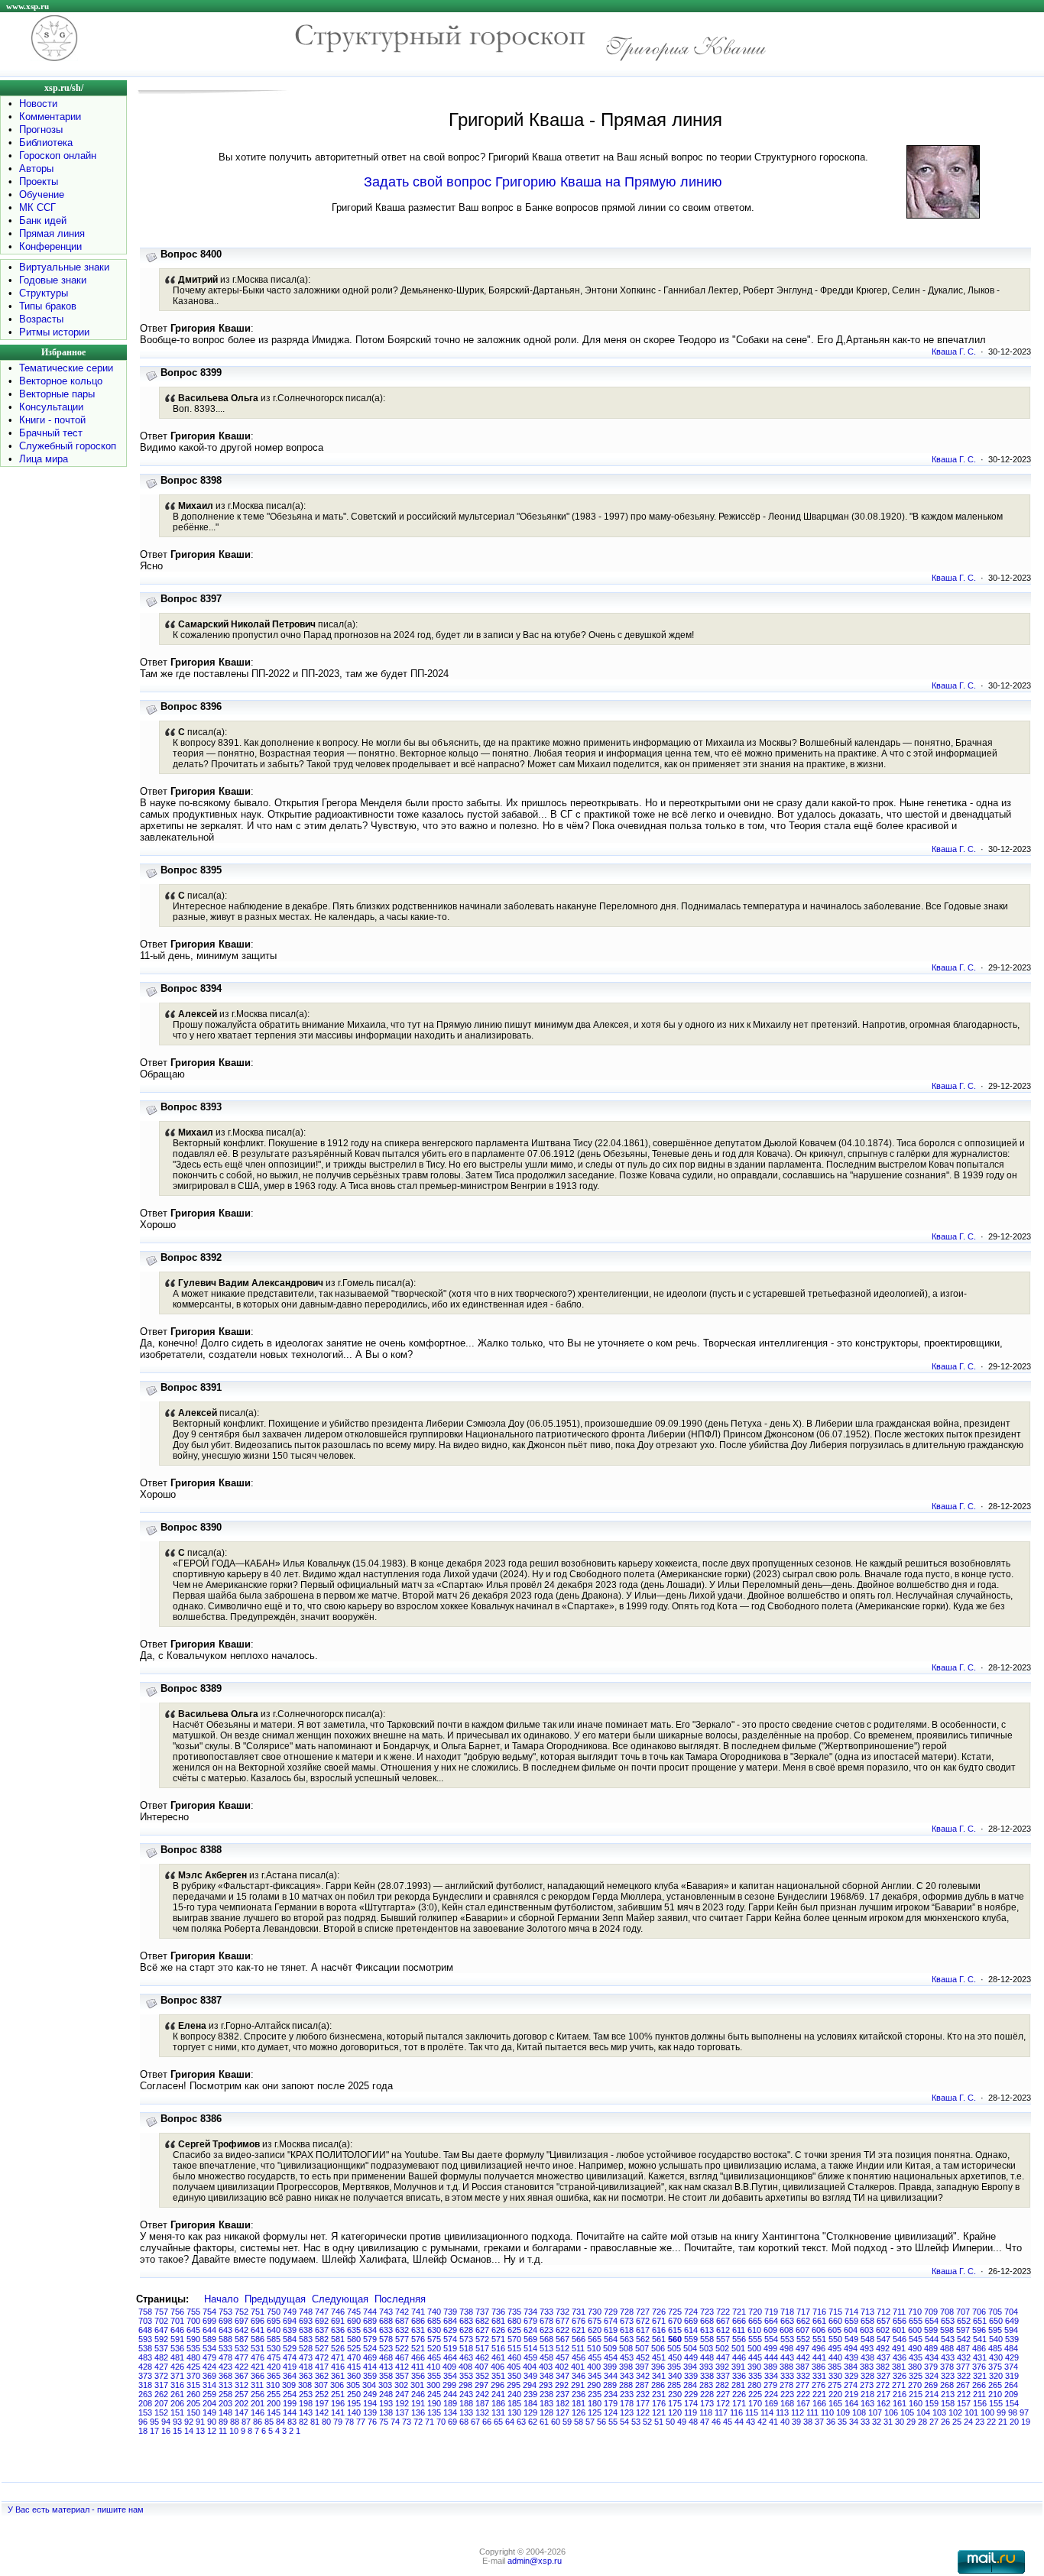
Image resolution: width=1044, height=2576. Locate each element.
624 (530, 2330)
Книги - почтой (52, 420)
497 (802, 2348)
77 (361, 2422)
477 (242, 2357)
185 (514, 2403)
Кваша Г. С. (954, 352)
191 (418, 2403)
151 (177, 2412)
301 (417, 2385)
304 (369, 2385)
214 (932, 2394)
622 (563, 2330)
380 (915, 2367)
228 (707, 2394)
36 (831, 2422)
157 (964, 2403)
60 (556, 2422)
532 (242, 2348)
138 (386, 2412)
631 (418, 2330)
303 (385, 2385)
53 (636, 2422)
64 (510, 2422)
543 (948, 2339)
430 (996, 2357)
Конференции (50, 246)
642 (242, 2330)
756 (177, 2312)
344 (611, 2376)
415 (354, 2367)
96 (143, 2422)
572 (482, 2339)
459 (530, 2357)
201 (258, 2403)
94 (166, 2422)
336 (739, 2376)
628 (466, 2330)
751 (258, 2312)
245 (434, 2394)
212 (964, 2394)
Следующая (340, 2299)
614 (691, 2330)
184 (530, 2403)
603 (867, 2330)
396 (658, 2367)
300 (433, 2385)
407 (481, 2367)
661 (819, 2321)
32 (877, 2422)
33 (865, 2422)
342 (643, 2376)
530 (274, 2348)
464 (450, 2357)
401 (578, 2367)
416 (338, 2367)
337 (723, 2376)
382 (883, 2367)
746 (338, 2312)
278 (786, 2385)
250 (354, 2394)
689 (370, 2321)
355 (434, 2376)
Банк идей (43, 220)
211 (979, 2394)
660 (835, 2321)
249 (370, 2394)
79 (338, 2422)
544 (932, 2339)
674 (611, 2321)
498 (786, 2348)
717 (803, 2312)
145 (274, 2412)
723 (707, 2312)
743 (386, 2312)
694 (290, 2321)
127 (563, 2412)
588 (225, 2339)
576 (418, 2339)
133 (466, 2412)
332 (803, 2376)
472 (322, 2357)
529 (290, 2348)
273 (867, 2385)
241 (498, 2394)
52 (647, 2422)
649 (1012, 2321)
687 (402, 2321)
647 (161, 2330)
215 (916, 2394)
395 (674, 2367)
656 (900, 2321)
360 (354, 2376)
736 (498, 2312)
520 (434, 2348)
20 (1014, 2422)
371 (177, 2376)
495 (835, 2348)
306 (337, 2385)
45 (728, 2422)
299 (449, 2385)
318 (145, 2385)
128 (546, 2412)
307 (321, 2385)
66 (487, 2422)
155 (996, 2403)
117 (721, 2412)
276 (819, 2385)
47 (705, 2422)
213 (948, 2394)
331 (819, 2376)
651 (980, 2321)
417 (322, 2367)
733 (546, 2312)
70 (441, 2422)
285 (674, 2385)
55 (613, 2422)
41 (773, 2422)
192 (402, 2403)
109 (843, 2412)
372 (161, 2376)
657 (884, 2321)
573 (466, 2339)
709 (931, 2312)
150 (193, 2412)
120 (675, 2412)
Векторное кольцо (61, 381)
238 (546, 2394)
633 (386, 2330)
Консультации (51, 407)
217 (884, 2394)
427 (161, 2367)
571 (498, 2339)
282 (722, 2385)
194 (370, 2403)
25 (957, 2422)
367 (242, 2376)
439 (851, 2357)
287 (642, 2385)
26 (945, 2422)
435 (916, 2357)
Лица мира (44, 459)
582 (322, 2339)
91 (200, 2422)
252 (322, 2394)
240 (514, 2394)
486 (979, 2348)
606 (819, 2330)
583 (306, 2339)
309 (289, 2385)
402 (562, 2367)
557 (723, 2339)
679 (530, 2321)
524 (370, 2348)
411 (418, 2367)
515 (514, 2348)
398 (626, 2367)
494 (851, 2348)
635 (354, 2330)
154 (1012, 2403)
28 (922, 2422)
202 (242, 2403)
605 (835, 2330)
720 (755, 2312)
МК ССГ (37, 207)
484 (1011, 2348)
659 (851, 2321)
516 (498, 2348)
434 (932, 2357)
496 (819, 2348)
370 (193, 2376)
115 (752, 2412)
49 (682, 2422)
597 (963, 2330)
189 (450, 2403)
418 (306, 2367)
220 (835, 2394)
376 (979, 2367)
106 (891, 2412)
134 (450, 2412)
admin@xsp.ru (535, 2561)
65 (498, 2422)
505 (674, 2348)
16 (166, 2431)
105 (907, 2412)
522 (402, 2348)
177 (643, 2403)
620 (595, 2330)
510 (594, 2348)
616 (659, 2330)
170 (755, 2403)
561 (659, 2339)
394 (690, 2367)
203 (225, 2403)
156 (980, 2403)
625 (514, 2330)
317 (161, 2385)
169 (771, 2403)
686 (418, 2321)
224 (771, 2394)
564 (611, 2339)
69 (452, 2422)
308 (305, 2385)
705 (995, 2312)
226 (739, 2394)
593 (145, 2339)
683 (466, 2321)
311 (257, 2385)
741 (418, 2312)
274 (851, 2385)
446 (739, 2357)
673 (627, 2321)
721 (739, 2312)
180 (595, 2403)
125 (595, 2412)
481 (177, 2357)
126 (579, 2412)
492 (883, 2348)
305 (353, 2385)
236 (579, 2394)
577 (402, 2339)
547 (884, 2339)
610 (754, 2330)
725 (675, 2312)
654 (932, 2321)
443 (787, 2357)
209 (1011, 2394)
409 (449, 2367)
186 (498, 2403)
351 (498, 2376)
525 (354, 2348)
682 (482, 2321)
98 (1013, 2412)
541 (980, 2339)
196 (338, 2403)
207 (161, 2403)
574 (450, 2339)
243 (466, 2394)
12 (212, 2431)
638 (306, 2330)
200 (274, 2403)
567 (563, 2339)
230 (675, 2394)
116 (736, 2412)
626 (498, 2330)
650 (996, 2321)
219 (851, 2394)
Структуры (44, 293)
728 (627, 2312)
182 (563, 2403)
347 (563, 2376)
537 (161, 2348)
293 (546, 2385)
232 (643, 2394)
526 (338, 2348)
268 (947, 2385)
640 (274, 2330)
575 (434, 2339)
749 (290, 2312)
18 (143, 2431)
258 (225, 2394)
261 (177, 2394)
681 (498, 2321)
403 (546, 2367)
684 (450, 2321)
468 (386, 2357)
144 (290, 2412)
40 (785, 2422)
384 (851, 2367)
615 (675, 2330)
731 (579, 2312)
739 (450, 2312)
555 (755, 2339)
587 (242, 2339)
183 (546, 2403)
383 (867, 2367)
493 (867, 2348)
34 (854, 2422)
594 (1011, 2330)
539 (1012, 2339)
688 (386, 2321)
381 (899, 2367)
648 (145, 2330)
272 (883, 2385)
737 (482, 2312)
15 (177, 2431)
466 (418, 2357)
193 (386, 2403)
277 (802, 2385)
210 (995, 2394)
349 (530, 2376)
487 (963, 2348)
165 (835, 2403)
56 (601, 2422)
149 (209, 2412)
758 (145, 2312)
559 (691, 2339)
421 (258, 2367)
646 (177, 2330)
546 (900, 2339)
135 (434, 2412)
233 (627, 2394)
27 (934, 2422)
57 (590, 2422)
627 (482, 2330)
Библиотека (46, 143)
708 (947, 2312)
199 (290, 2403)
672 (643, 2321)
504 (690, 2348)
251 (338, 2394)
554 (771, 2339)
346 (579, 2376)
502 (722, 2348)
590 (193, 2339)
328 (867, 2376)
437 (884, 2357)
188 (466, 2403)
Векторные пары (57, 394)
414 (370, 2367)
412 (402, 2367)
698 (225, 2321)
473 (306, 2357)
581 (338, 2339)
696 (258, 2321)
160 (916, 2403)
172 (723, 2403)
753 (225, 2312)
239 (530, 2394)
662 (803, 2321)
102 (955, 2412)
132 (482, 2412)
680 (514, 2321)
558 (707, 2339)
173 (707, 2403)
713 (867, 2312)
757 (161, 2312)
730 (595, 2312)
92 (189, 2422)
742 (402, 2312)
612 (723, 2330)
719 (771, 2312)
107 (875, 2412)
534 (209, 2348)
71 (430, 2422)
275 (835, 2385)
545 (916, 2339)
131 (498, 2412)
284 (690, 2385)
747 (322, 2312)
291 (578, 2385)
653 (948, 2321)
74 (395, 2422)
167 (803, 2403)
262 (161, 2394)
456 (579, 2357)
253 (306, 2394)
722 (723, 2312)
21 (1003, 2422)
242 (482, 2394)
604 (851, 2330)
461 (498, 2357)
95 (154, 2422)
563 (627, 2339)
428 (145, 2367)
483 (145, 2357)
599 (931, 2330)
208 (145, 2403)
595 (995, 2330)
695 (274, 2321)
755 (193, 2312)
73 (407, 2422)
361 (338, 2376)
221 (819, 2394)
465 (434, 2357)
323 (948, 2376)
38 (808, 2422)
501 (738, 2348)
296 (498, 2385)
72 (418, 2422)
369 (209, 2376)
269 (931, 2385)
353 (466, 2376)
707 (963, 2312)
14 (189, 2431)
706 (979, 2312)
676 (579, 2321)
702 (161, 2321)
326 (900, 2376)
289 (610, 2385)
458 (546, 2357)
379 (931, 2367)
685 (434, 2321)
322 (964, 2376)
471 (338, 2357)
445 (755, 2357)
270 (915, 2385)
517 (482, 2348)
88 (235, 2422)
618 (627, 2330)
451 (659, 2357)
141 (338, 2412)
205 (193, 2403)
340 (675, 2376)
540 (996, 2339)
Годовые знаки (53, 280)
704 (1011, 2312)
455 (595, 2357)
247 (402, 2394)
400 (594, 2367)
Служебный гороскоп (68, 446)
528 (306, 2348)
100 (987, 2412)
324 (932, 2376)
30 (900, 2422)
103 (939, 2412)
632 (402, 2330)
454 (611, 2357)
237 (563, 2394)
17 (154, 2431)
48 (693, 2422)
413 (386, 2367)
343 (627, 2376)
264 (1011, 2385)
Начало (221, 2299)
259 (209, 2394)
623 (546, 2330)
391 (738, 2367)
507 (642, 2348)
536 (177, 2348)
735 (514, 2312)
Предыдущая (275, 2299)
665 (755, 2321)
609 (770, 2330)
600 (915, 2330)
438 (867, 2357)
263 (145, 2394)
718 (787, 2312)
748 (306, 2312)
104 (923, 2412)
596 (979, 2330)
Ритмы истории (54, 332)
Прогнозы (41, 130)
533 (225, 2348)
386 (819, 2367)
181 (579, 2403)
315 (193, 2385)
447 (723, 2357)
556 (739, 2339)
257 (242, 2394)
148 (225, 2412)
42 (762, 2422)
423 (225, 2367)
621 (579, 2330)
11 (223, 2431)
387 (802, 2367)
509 (610, 2348)
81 (315, 2422)
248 (386, 2394)
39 (796, 2422)
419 (290, 2367)
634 (370, 2330)
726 (659, 2312)
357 (402, 2376)
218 (867, 2394)
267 (963, 2385)
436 (900, 2357)
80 (326, 2422)
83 (292, 2422)
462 (482, 2357)
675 (595, 2321)
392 (722, 2367)
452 (643, 2357)
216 (900, 2394)
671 (659, 2321)
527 (322, 2348)
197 (322, 2403)
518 (466, 2348)
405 (514, 2367)
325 (916, 2376)
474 (290, 2357)
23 (980, 2422)
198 (306, 2403)
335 (755, 2376)
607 (802, 2330)
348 (546, 2376)
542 (964, 2339)
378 (947, 2367)
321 (980, 2376)
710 (915, 2312)
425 (193, 2367)
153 (145, 2412)
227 (723, 2394)
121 (659, 2412)
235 (595, 2394)
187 (482, 2403)
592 (161, 2339)
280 (754, 2385)
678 (546, 2321)
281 (738, 2385)
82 (303, 2422)
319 (1012, 2376)
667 (723, 2321)
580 (354, 2339)
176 (659, 2403)
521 (418, 2348)
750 (274, 2312)
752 (242, 2312)
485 (995, 2348)
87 (246, 2422)
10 (234, 2431)
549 (851, 2339)
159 (932, 2403)
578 (386, 2339)
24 (968, 2422)
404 (530, 2367)
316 (177, 2385)
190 (434, 2403)
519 (450, 2348)
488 (947, 2348)
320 (996, 2376)
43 (751, 2422)
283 (706, 2385)
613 (707, 2330)
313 (225, 2385)
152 (161, 2412)
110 (827, 2412)
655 (916, 2321)
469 (370, 2357)
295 (514, 2385)
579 (370, 2339)
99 (1001, 2412)
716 (819, 2312)
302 (401, 2385)
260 (193, 2394)
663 (787, 2321)
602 (883, 2330)
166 (819, 2403)
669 (691, 2321)
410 (433, 2367)
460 (514, 2357)
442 (803, 2357)
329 (851, 2376)
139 (370, 2412)
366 (258, 2376)
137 (402, 2412)
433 (948, 2357)
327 (884, 2376)
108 (859, 2412)
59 (567, 2422)
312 (242, 2385)
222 (803, 2394)
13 (200, 2431)
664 (771, 2321)
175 (675, 2403)
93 (177, 2422)
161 (900, 2403)
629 (450, 2330)
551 (819, 2339)
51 (659, 2422)
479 (209, 2357)
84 (280, 2422)
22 (991, 2422)
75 (384, 2422)
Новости (38, 104)
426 (177, 2367)
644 (209, 2330)
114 (767, 2412)
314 (209, 2385)
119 (691, 2412)
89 (223, 2422)
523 (386, 2348)
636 (338, 2330)
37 (819, 2422)
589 (209, 2339)
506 (658, 2348)
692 (322, 2321)
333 (787, 2376)
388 (786, 2367)
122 (643, 2412)
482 (161, 2357)
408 (465, 2367)
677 (563, 2321)
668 (707, 2321)
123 (627, 2412)
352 (482, 2376)
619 (611, 2330)
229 (691, 2394)
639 (290, 2330)
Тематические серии (66, 368)
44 (739, 2422)
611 (739, 2330)
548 (867, 2339)
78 (349, 2422)
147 (242, 2412)
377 (963, 2367)
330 (835, 2376)
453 (627, 2357)
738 (466, 2312)
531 (258, 2348)
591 (177, 2339)
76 (372, 2422)
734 (530, 2312)
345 (595, 2376)
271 (899, 2385)
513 (546, 2348)
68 (464, 2422)
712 (884, 2312)
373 (145, 2376)
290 (594, 2385)
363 (306, 2376)
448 (707, 2357)
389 (770, 2367)
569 (530, 2339)
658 (867, 2321)
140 (354, 2412)
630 (434, 2330)
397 (642, 2367)
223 (787, 2394)
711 (899, 2312)
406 (498, 2367)
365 (274, 2376)
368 (225, 2376)
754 (209, 2312)
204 (209, 2403)
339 (691, 2376)
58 (579, 2422)
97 (1024, 2412)
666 (739, 2321)
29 (911, 2422)
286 (658, 2385)
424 (209, 2367)
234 (611, 2394)
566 (579, 2339)
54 (624, 2422)
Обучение (42, 194)
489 (931, 2348)
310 (273, 2385)
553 (787, 2339)
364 (290, 2376)
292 (562, 2385)
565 (595, 2339)
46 (716, 2422)
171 (739, 2403)
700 (193, 2321)
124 (611, 2412)
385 (835, 2367)
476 (258, 2357)
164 (851, 2403)
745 (354, 2312)
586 (258, 2339)
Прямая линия (52, 233)
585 (274, 2339)
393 (706, 2367)
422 (242, 2367)
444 (771, 2357)
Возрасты (41, 319)
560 (675, 2339)
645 (193, 2330)
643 (225, 2330)
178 (627, 2403)
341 (659, 2376)
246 (418, 2394)
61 (544, 2422)
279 (770, 2385)
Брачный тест (51, 433)
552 (803, 2339)
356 (418, 2376)
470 (354, 2357)
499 (770, 2348)
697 (242, 2321)
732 (563, 2312)
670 (675, 2321)
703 (145, 2321)
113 (782, 2412)
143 (306, 2412)
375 (995, 2367)
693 (306, 2321)
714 (851, 2312)
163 (867, 2403)
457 (563, 2357)
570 (514, 2339)
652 (964, 2321)
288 (626, 2385)
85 (269, 2422)
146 (258, 2412)
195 (354, 2403)
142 (322, 2412)
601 (899, 2330)
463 (466, 2357)
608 (786, 2330)
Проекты (39, 181)
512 (563, 2348)
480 (193, 2357)
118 (706, 2412)
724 (691, 2312)
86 (258, 2422)
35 (842, 2422)
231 (659, 2394)
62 (533, 2422)
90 (212, 2422)
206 (177, 2403)
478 (225, 2357)
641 (258, 2330)
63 (521, 2422)
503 (706, 2348)
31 (888, 2422)
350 (514, 2376)
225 (755, 2394)
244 (450, 2394)
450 (675, 2357)
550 (835, 2339)
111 (812, 2412)
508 (626, 2348)
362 (322, 2376)
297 (481, 2385)
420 (274, 2367)
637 (322, 2330)
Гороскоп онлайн (58, 156)
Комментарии (50, 117)
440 (835, 2357)
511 (578, 2348)
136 (418, 2412)
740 (434, 2312)
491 (899, 2348)
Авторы (36, 168)
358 (386, 2376)
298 (465, 2385)
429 (1012, 2357)
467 (402, 2357)
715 (835, 2312)
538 (145, 2348)
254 (290, 2394)
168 (787, 2403)
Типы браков (48, 306)
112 (798, 2412)
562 (643, 2339)
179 (611, 2403)
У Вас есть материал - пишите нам (76, 2510)
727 (643, 2312)
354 (450, 2376)
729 (611, 2312)
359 (370, 2376)
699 (209, 2321)
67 (475, 2422)
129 (530, 2412)
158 (948, 2403)
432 (964, 2357)
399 (610, 2367)
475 (274, 2357)
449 (691, 2357)
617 (643, 2330)
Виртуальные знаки (64, 267)
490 (915, 2348)
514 (530, 2348)
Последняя (400, 2299)
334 (771, 2376)
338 (707, 2376)
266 (979, 2385)
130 (514, 2412)
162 (884, 2403)
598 (947, 2330)
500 (754, 2348)
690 (354, 2321)
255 (274, 2394)
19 (1026, 2422)
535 (193, 2348)
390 (754, 2367)
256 (258, 2394)
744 (370, 2312)
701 (177, 2321)
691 (338, 2321)
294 (530, 2385)
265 (995, 2385)
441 (819, 2357)
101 (971, 2412)
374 (1011, 2367)
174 (691, 2403)
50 (670, 2422)
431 (980, 2357)
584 (290, 2339)
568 (546, 2339)
